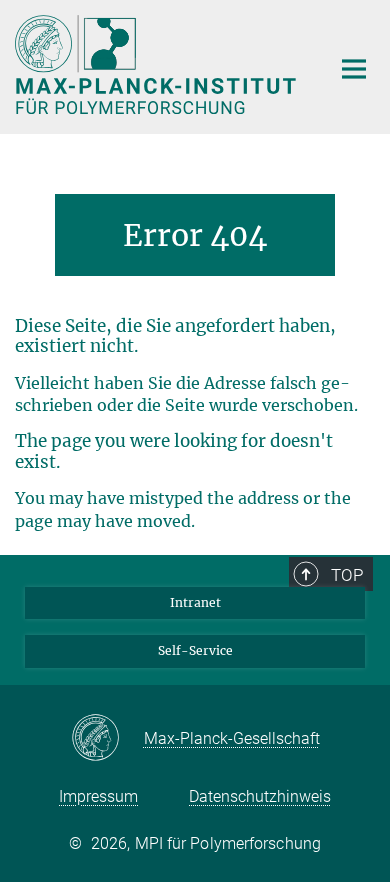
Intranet (195, 602)
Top (347, 575)
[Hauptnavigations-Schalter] (354, 69)
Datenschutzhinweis (260, 796)
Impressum (98, 796)
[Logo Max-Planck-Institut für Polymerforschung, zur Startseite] (157, 64)
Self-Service (195, 650)
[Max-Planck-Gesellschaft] (107, 739)
